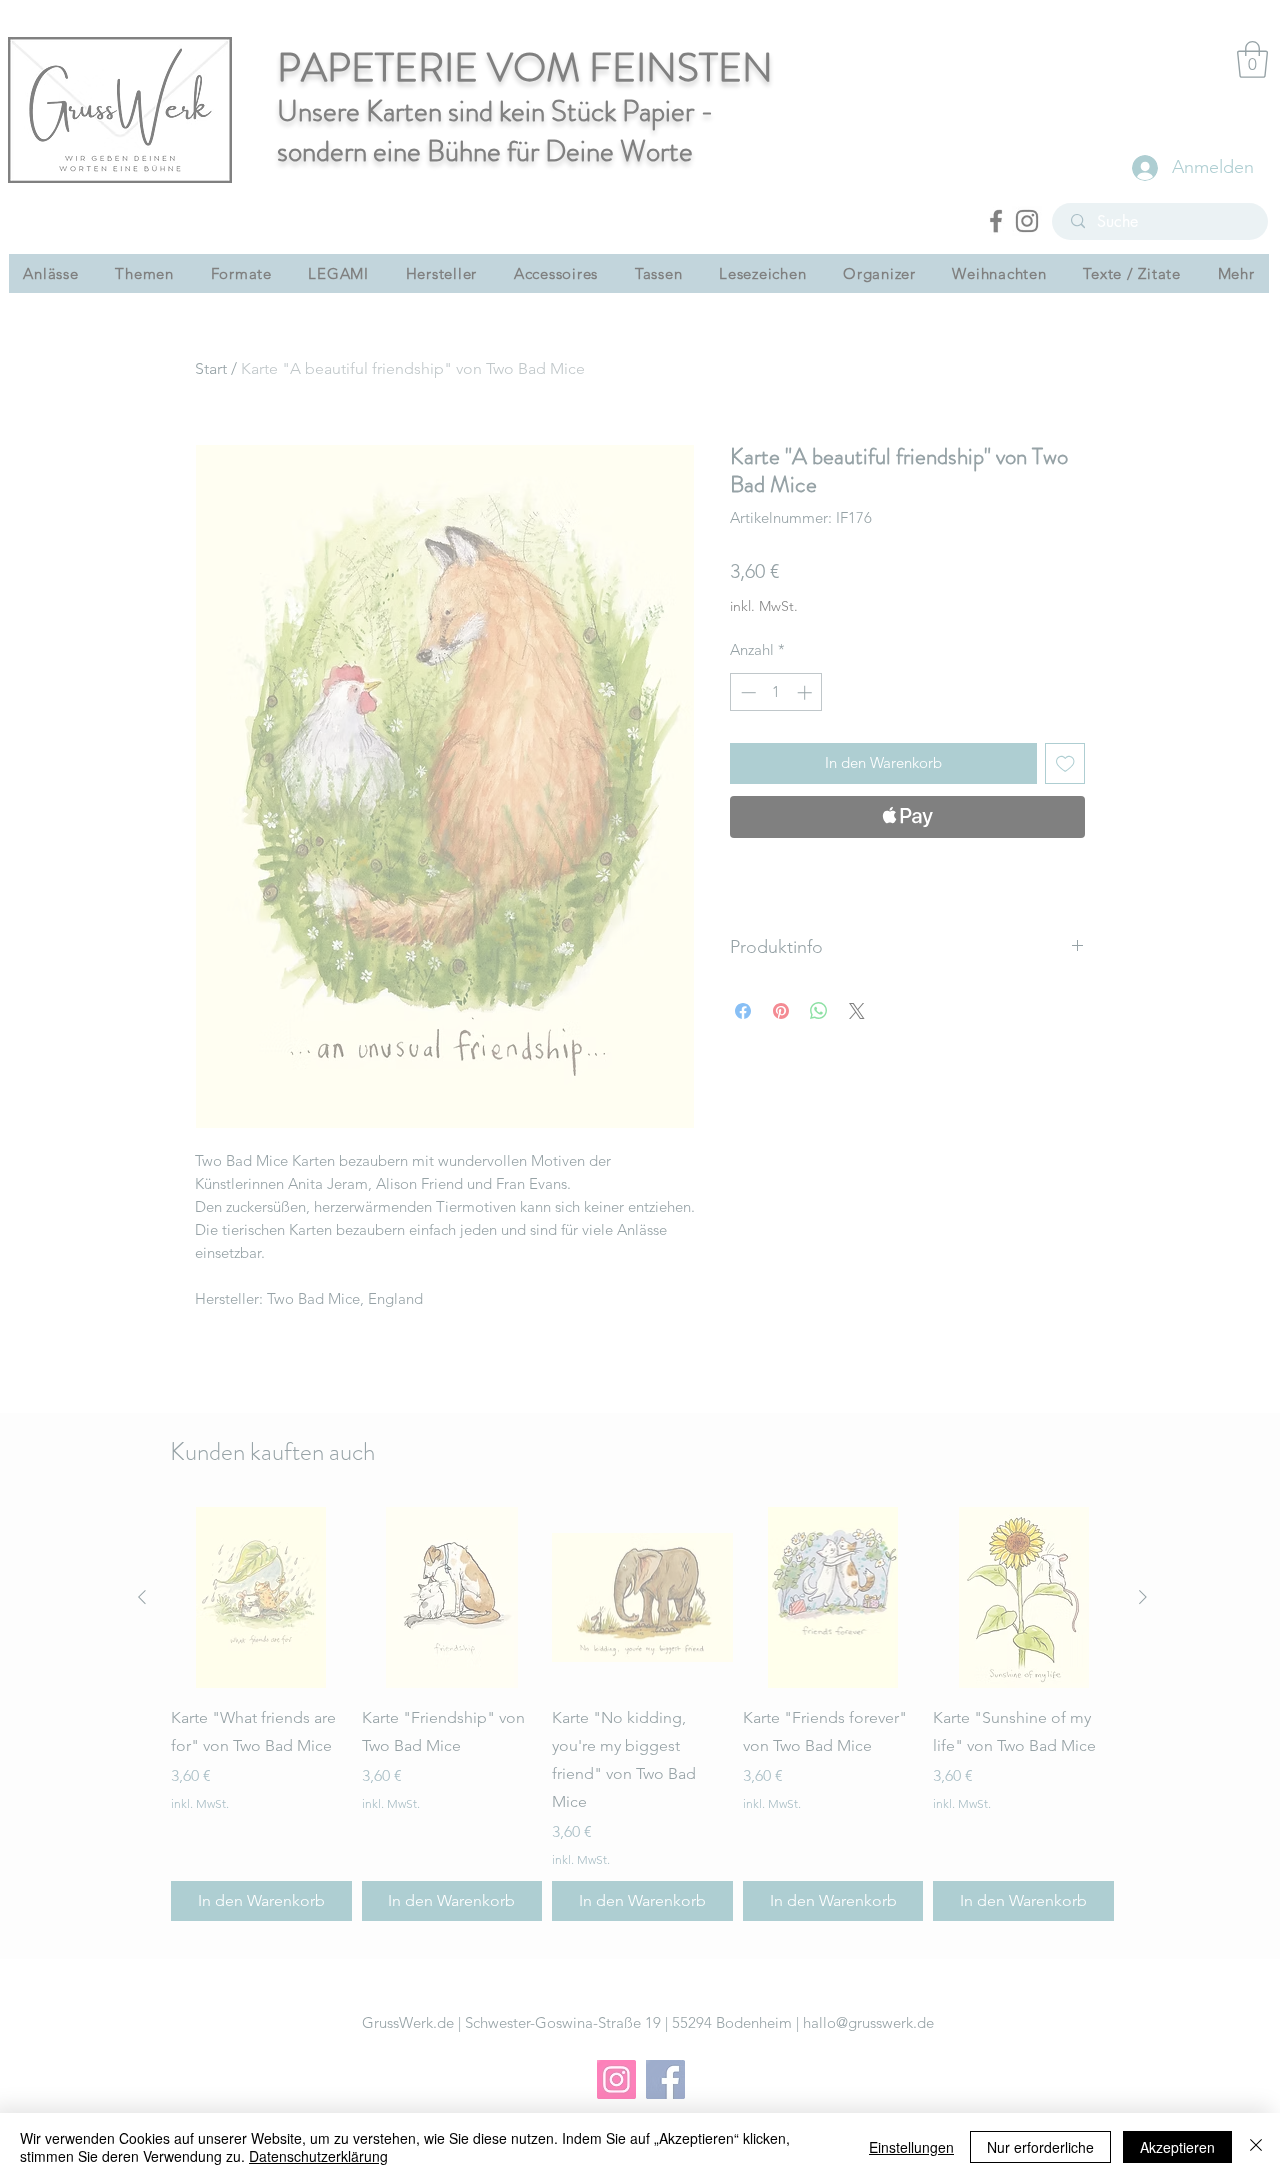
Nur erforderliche (1040, 2147)
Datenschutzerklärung (318, 2156)
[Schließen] (1256, 2147)
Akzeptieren (1177, 2147)
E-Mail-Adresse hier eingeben (396, 1162)
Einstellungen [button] (911, 2147)
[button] (975, 842)
